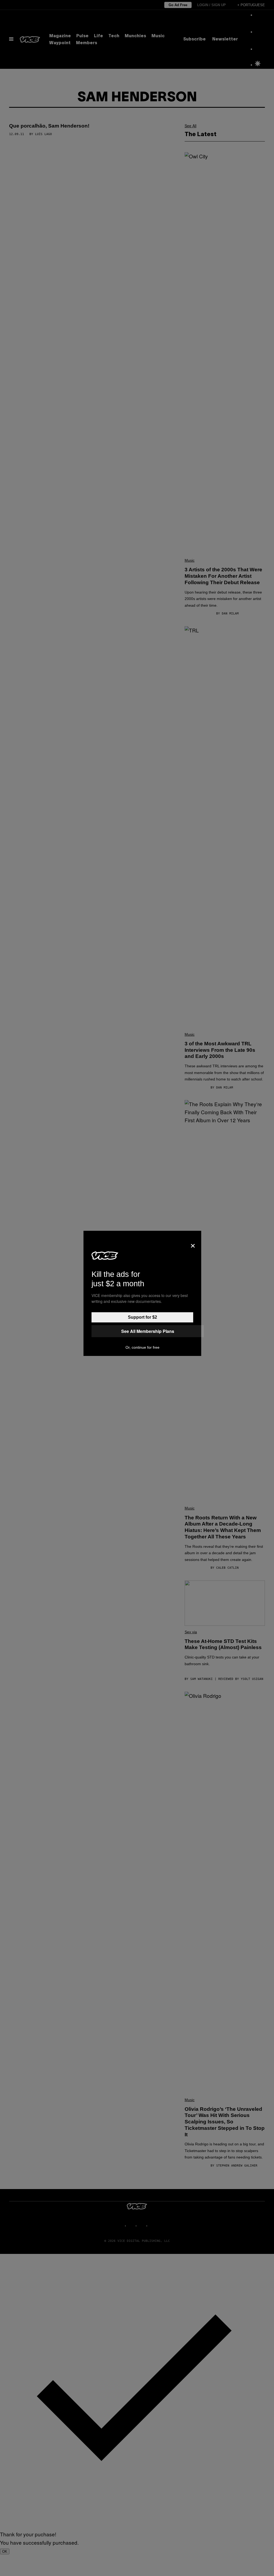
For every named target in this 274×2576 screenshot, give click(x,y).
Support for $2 (142, 1317)
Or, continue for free (142, 1347)
